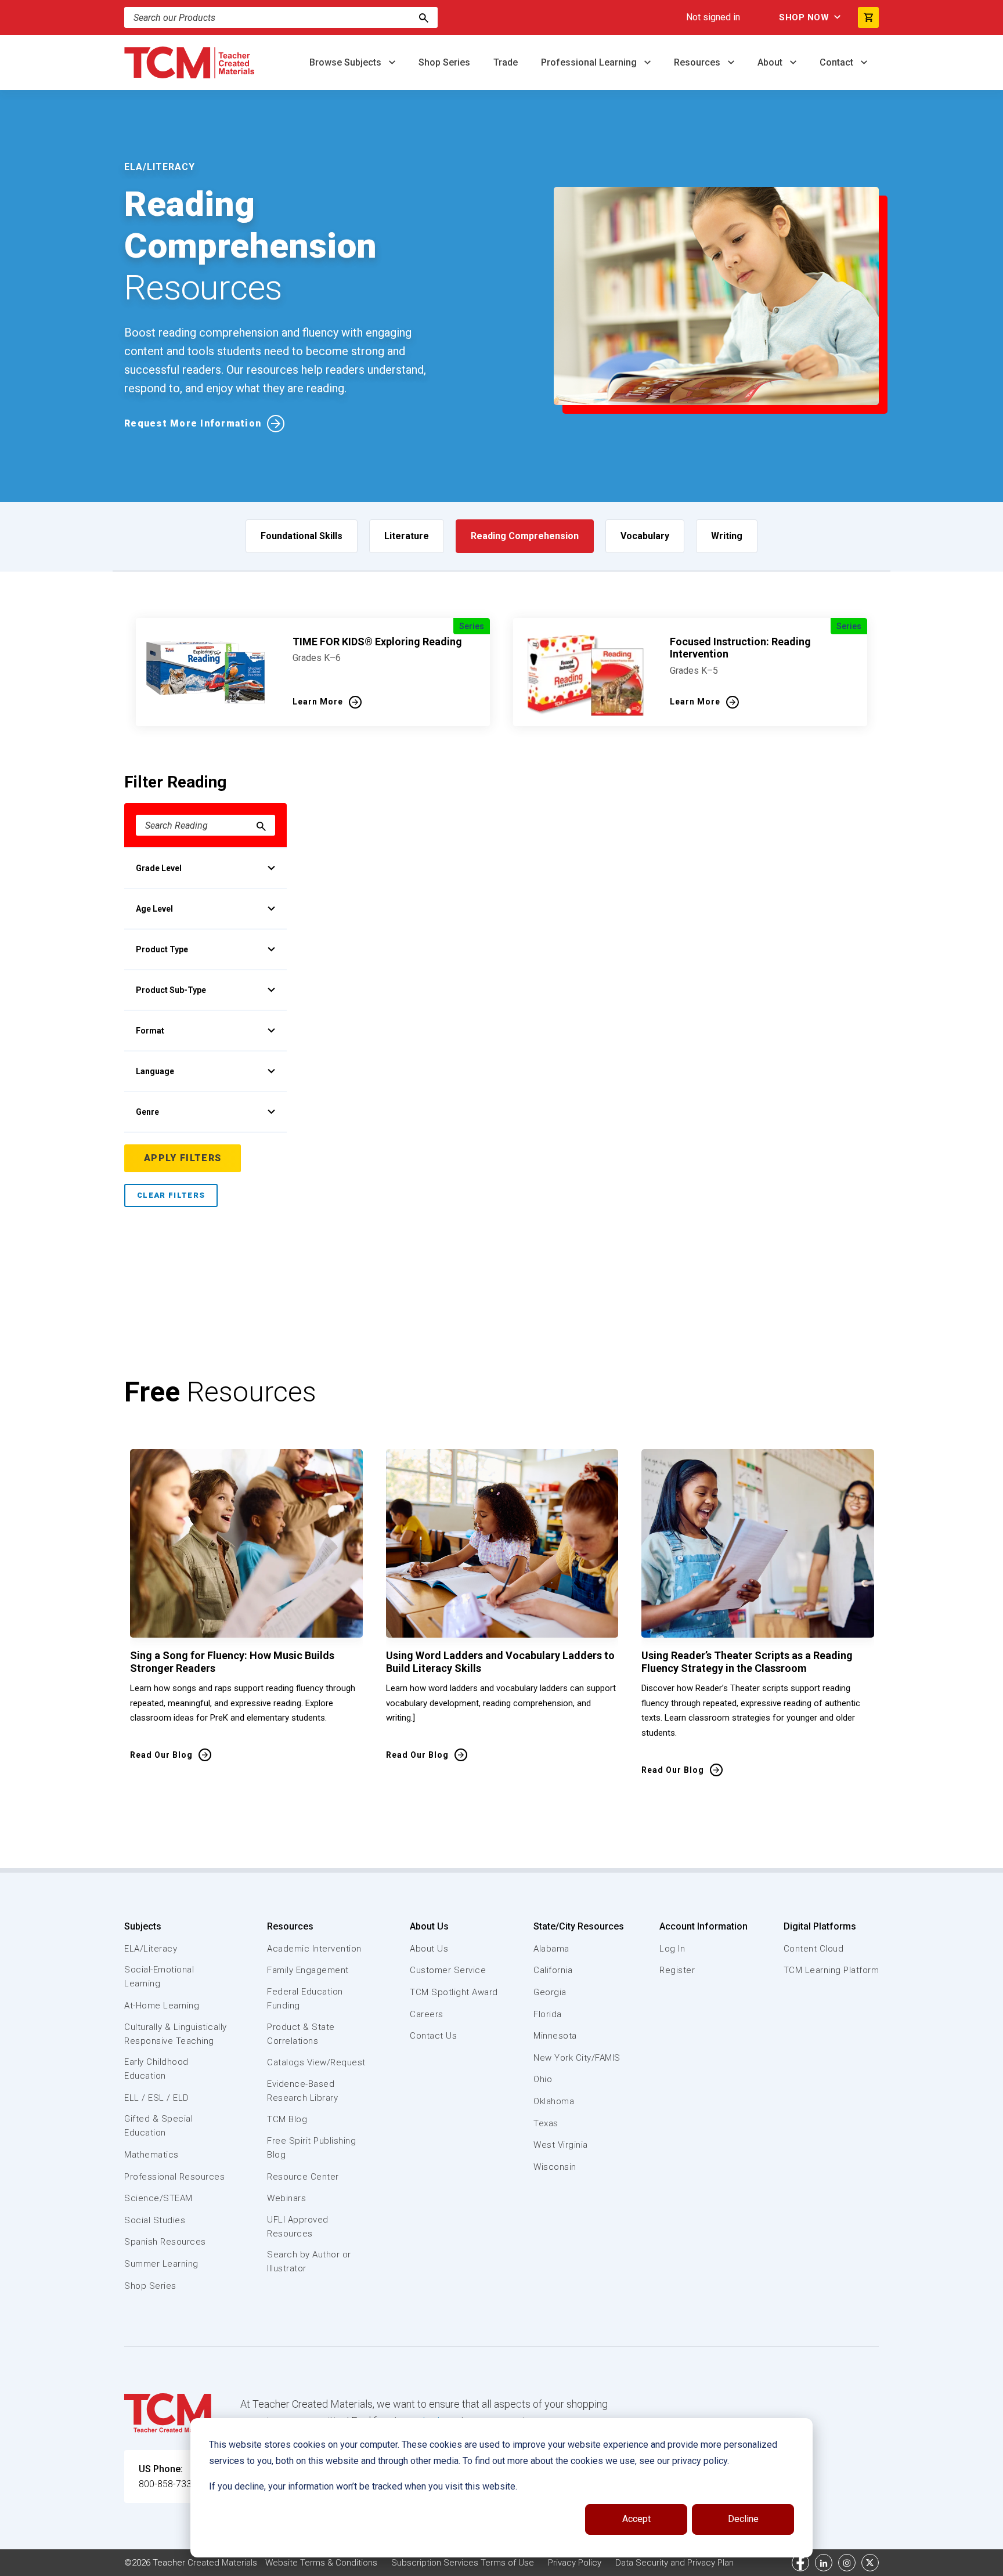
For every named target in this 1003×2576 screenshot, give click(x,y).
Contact (838, 62)
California (553, 1970)
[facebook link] (800, 2563)
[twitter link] (870, 2563)
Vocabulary (645, 536)
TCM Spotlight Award (454, 1992)
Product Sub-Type (171, 990)
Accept (636, 2519)
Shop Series (444, 62)
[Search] (424, 17)
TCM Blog (287, 2119)
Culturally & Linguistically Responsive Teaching (176, 2034)
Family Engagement (308, 1970)
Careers (427, 2014)
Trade (506, 62)
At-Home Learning (162, 2006)
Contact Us (433, 2036)
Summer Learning (161, 2264)
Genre (147, 1112)
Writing (727, 536)
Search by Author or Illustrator (309, 2261)
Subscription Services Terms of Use (463, 2563)
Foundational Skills (302, 536)
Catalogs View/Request (316, 2062)
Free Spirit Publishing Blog (311, 2148)
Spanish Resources (165, 2242)
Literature (407, 536)
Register (677, 1970)
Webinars (286, 2198)
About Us (429, 1926)
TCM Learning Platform (831, 1970)
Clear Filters (171, 1195)
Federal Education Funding (305, 1999)
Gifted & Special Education (158, 2126)
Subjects (143, 1926)
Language (155, 1071)
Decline (743, 2519)
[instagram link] (847, 2563)
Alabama (551, 1949)
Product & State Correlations (301, 2034)
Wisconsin (555, 2167)
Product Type (162, 949)
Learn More (318, 702)
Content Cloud (814, 1949)
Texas (546, 2123)
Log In (672, 1949)
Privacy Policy (575, 2563)
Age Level (154, 909)
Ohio (543, 2079)
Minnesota (555, 2036)
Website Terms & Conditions (321, 2563)
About (771, 62)
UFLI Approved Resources (298, 2227)
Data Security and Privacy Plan (674, 2563)
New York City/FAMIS (577, 2058)
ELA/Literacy (151, 1949)
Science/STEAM (158, 2198)
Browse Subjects (347, 62)
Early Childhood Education (156, 2069)
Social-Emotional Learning (159, 1977)
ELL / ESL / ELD (157, 2098)
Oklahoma (554, 2101)
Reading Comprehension (525, 536)
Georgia (550, 1992)
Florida (548, 2014)
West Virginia (561, 2145)
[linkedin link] (824, 2563)
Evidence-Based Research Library (302, 2091)
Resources (698, 62)
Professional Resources (174, 2177)
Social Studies (155, 2220)
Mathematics (151, 2155)
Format (150, 1031)
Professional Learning (590, 62)
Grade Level (159, 868)
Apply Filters (183, 1158)
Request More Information (193, 423)
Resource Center (303, 2177)
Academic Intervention (314, 1949)
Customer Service (448, 1970)
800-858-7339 (168, 2484)
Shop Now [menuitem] (804, 17)
